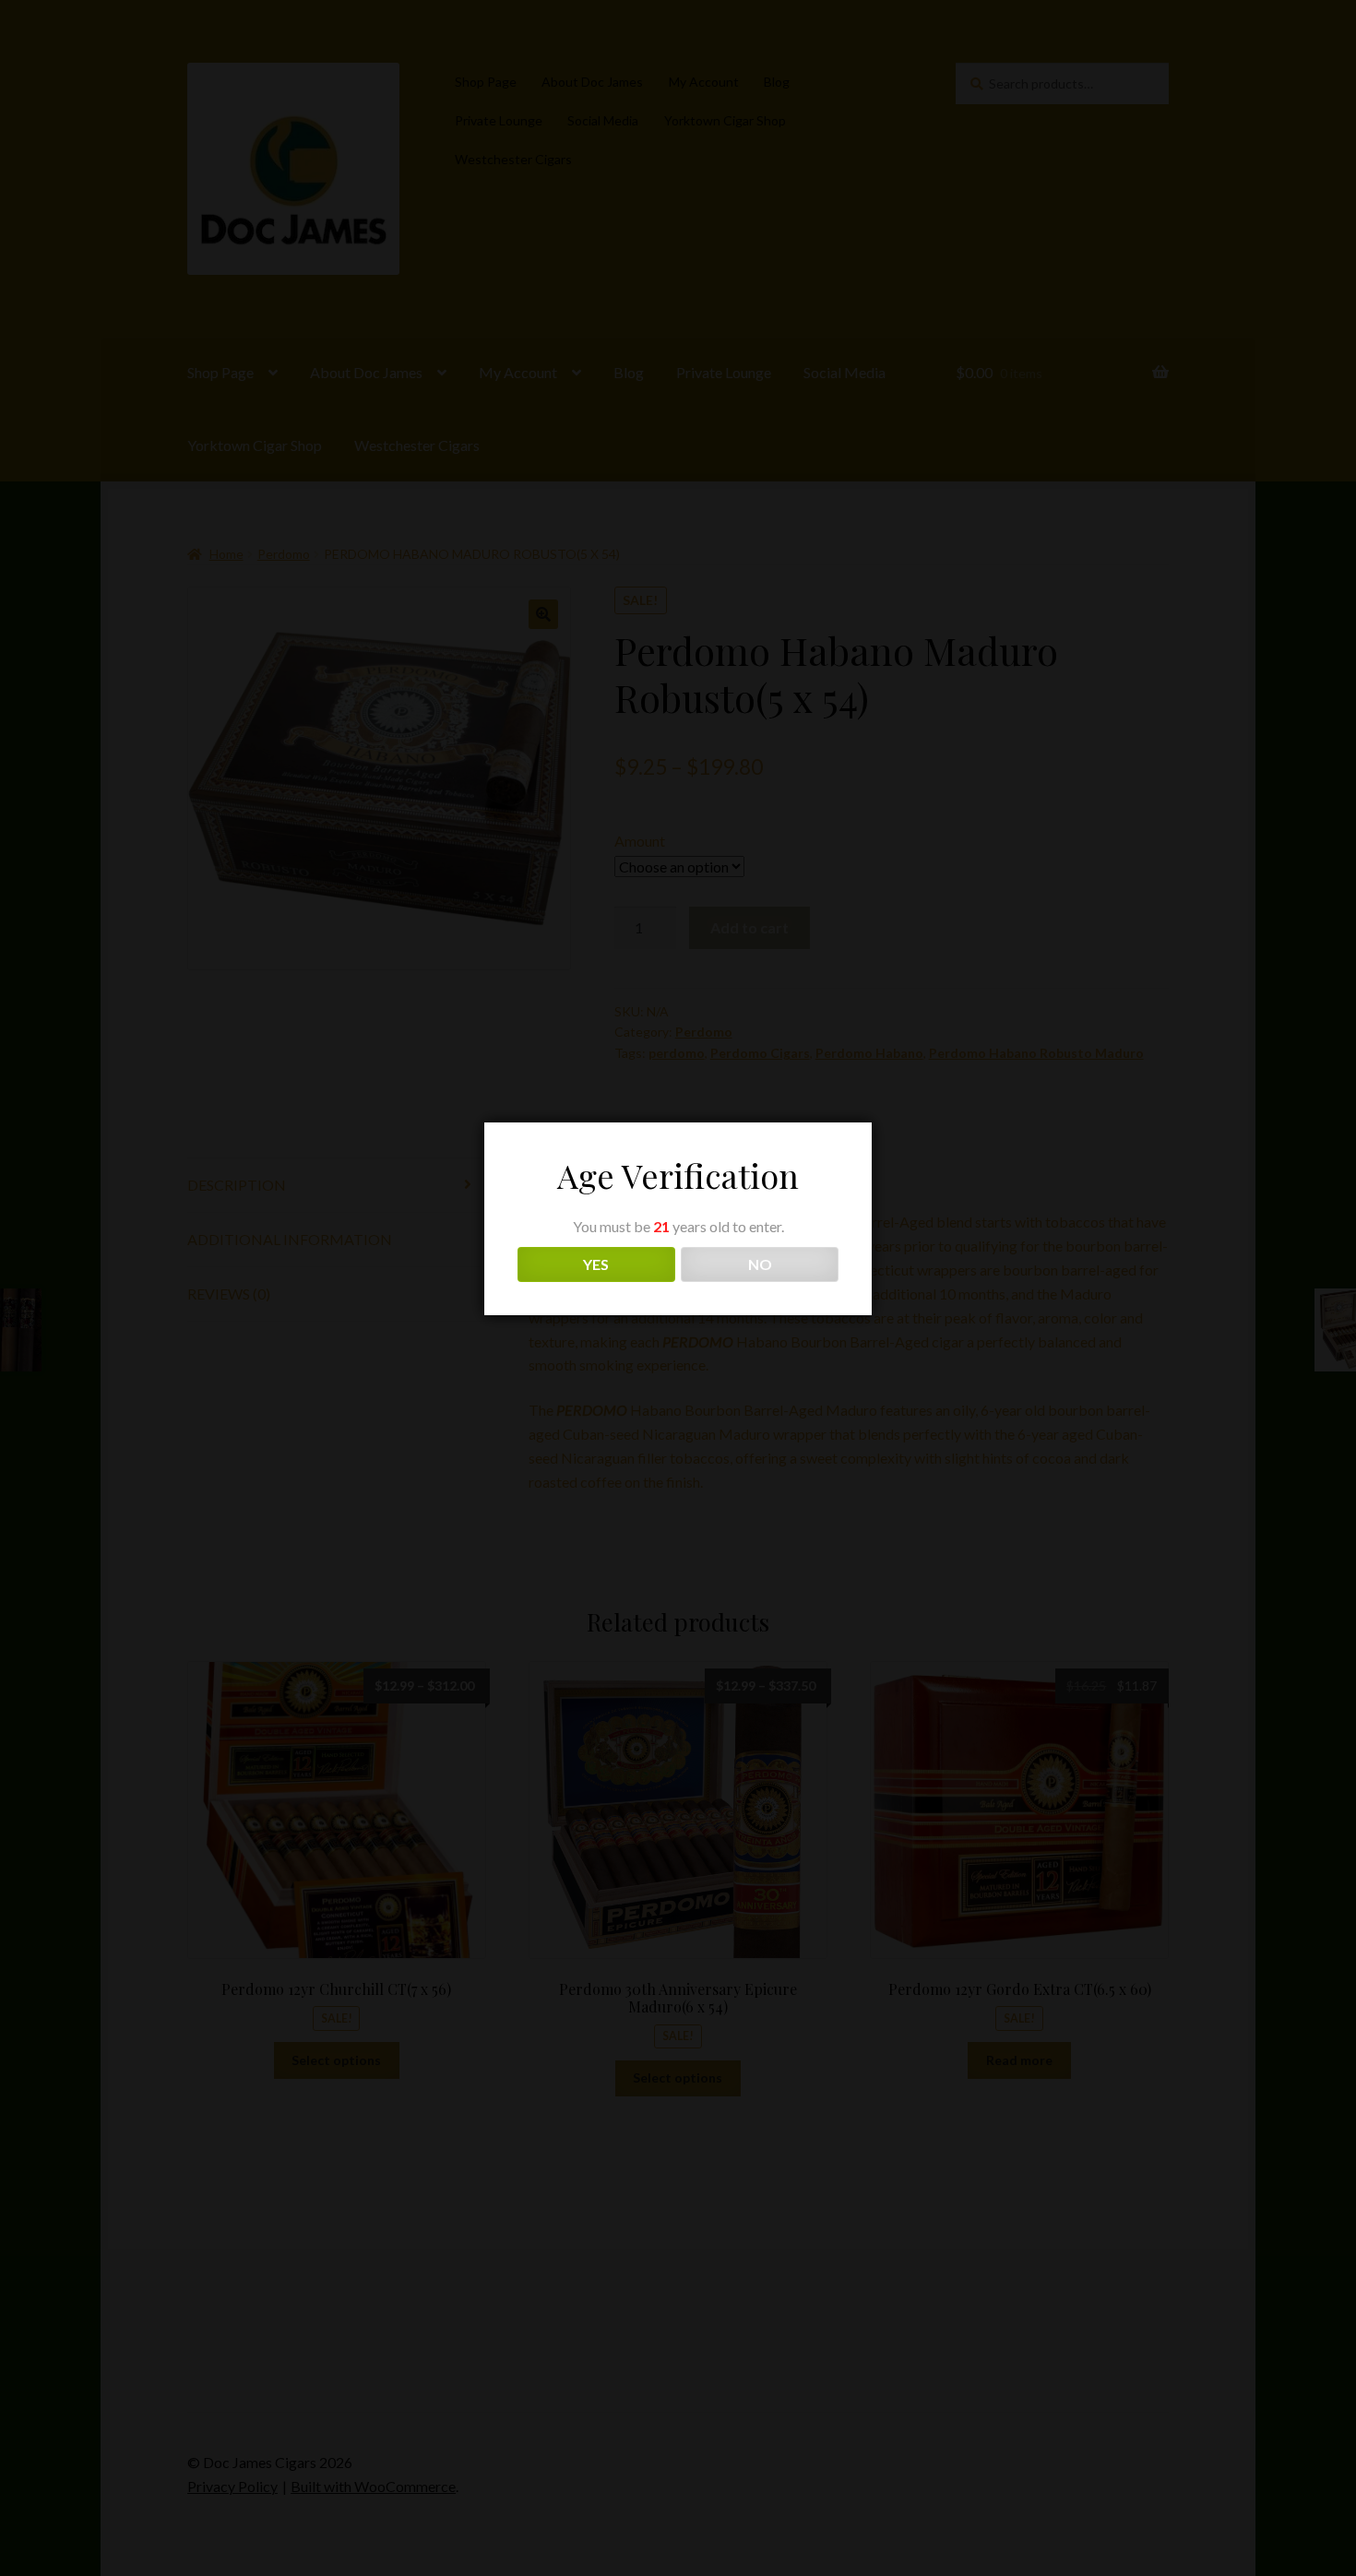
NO (760, 1264)
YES (596, 1264)
